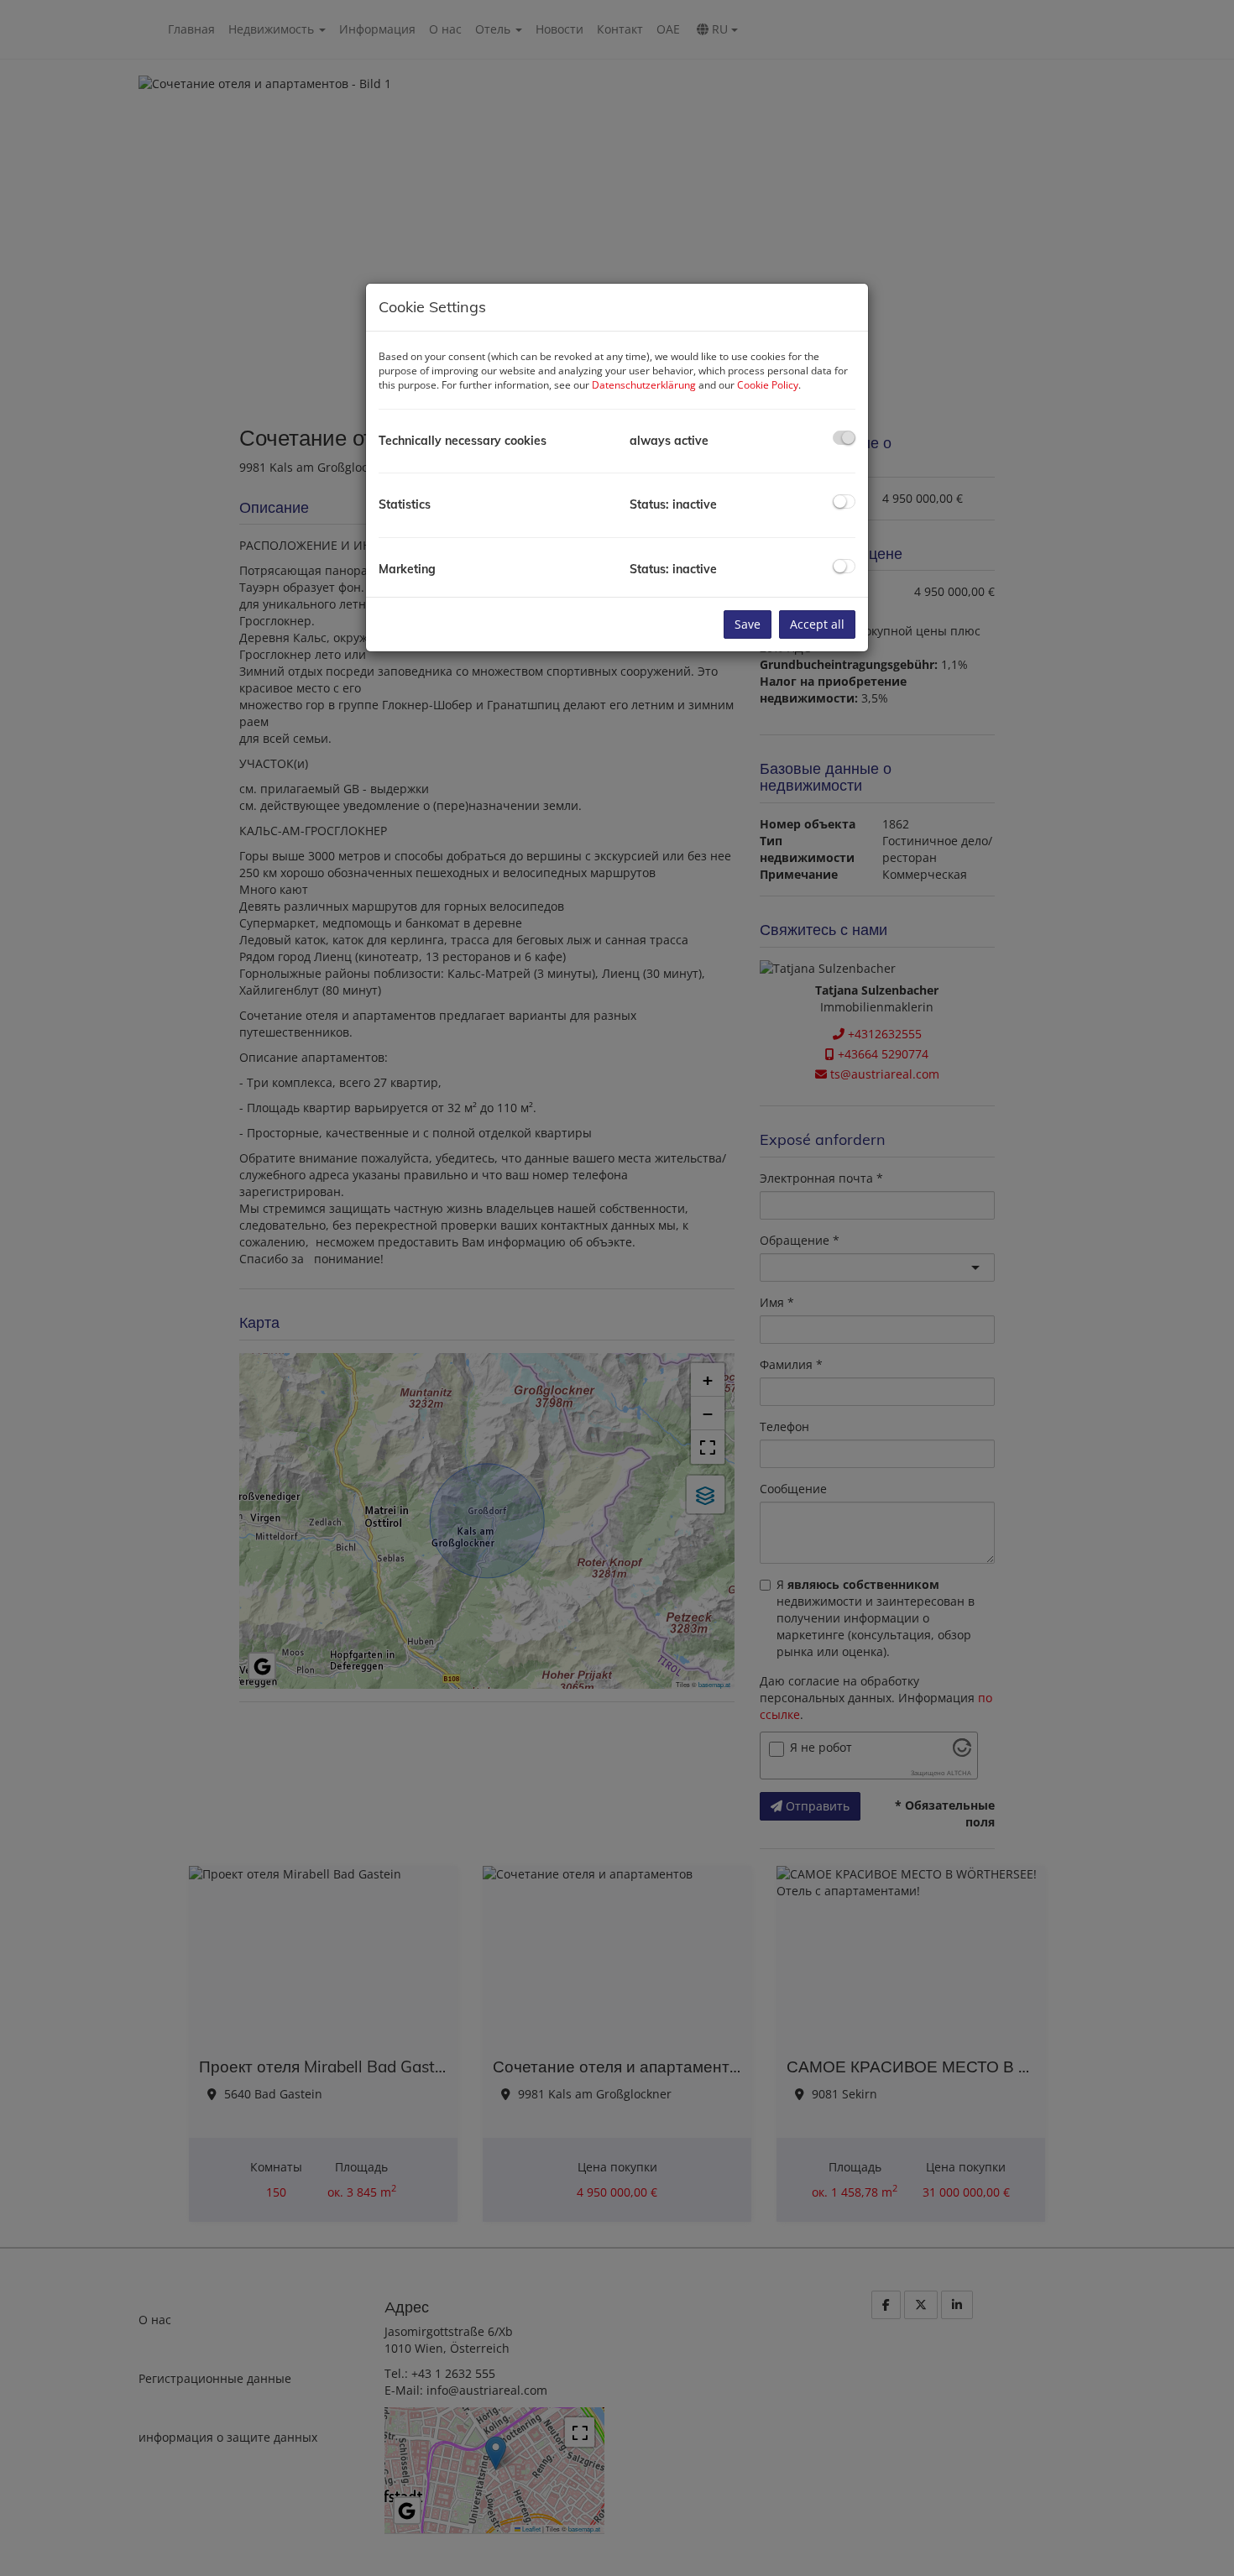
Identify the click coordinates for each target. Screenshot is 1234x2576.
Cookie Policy (768, 385)
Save (748, 624)
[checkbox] (844, 438)
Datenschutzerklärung (644, 385)
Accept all (817, 624)
